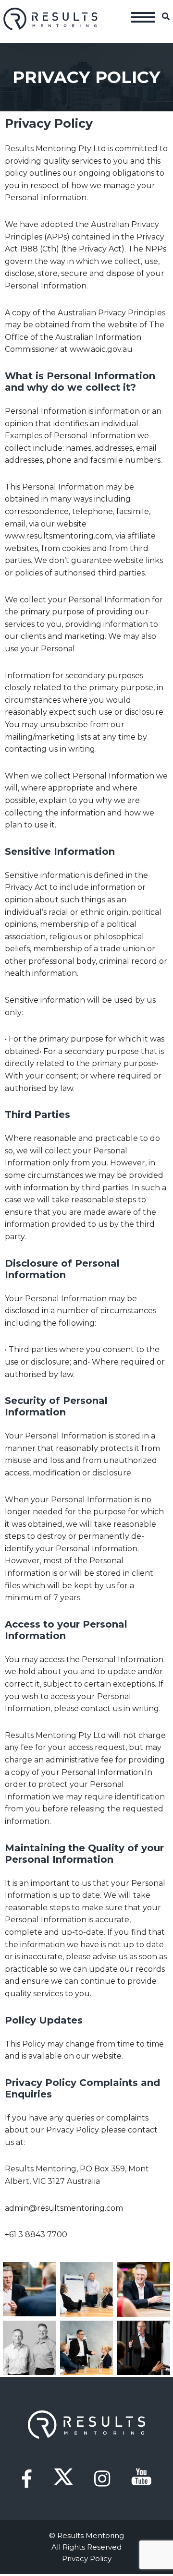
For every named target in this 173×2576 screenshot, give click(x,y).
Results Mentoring (51, 19)
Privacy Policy (87, 2558)
